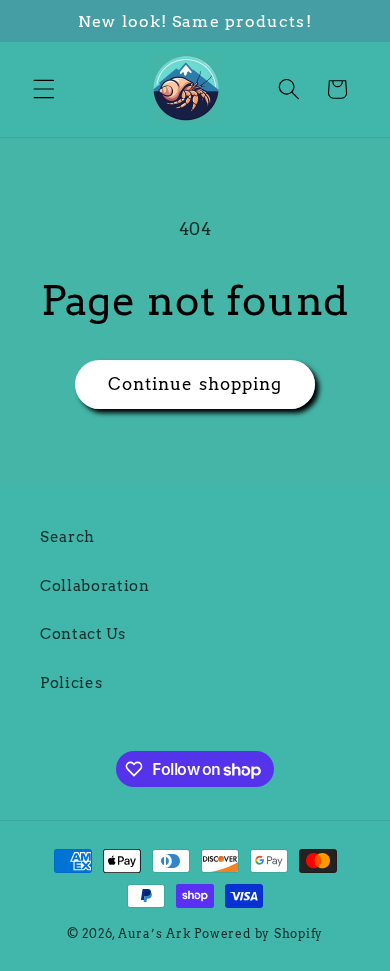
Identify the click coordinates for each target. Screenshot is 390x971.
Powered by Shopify (258, 933)
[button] (44, 89)
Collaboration (95, 585)
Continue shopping (195, 384)
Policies (71, 682)
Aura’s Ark (155, 933)
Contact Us (83, 633)
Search (67, 536)
